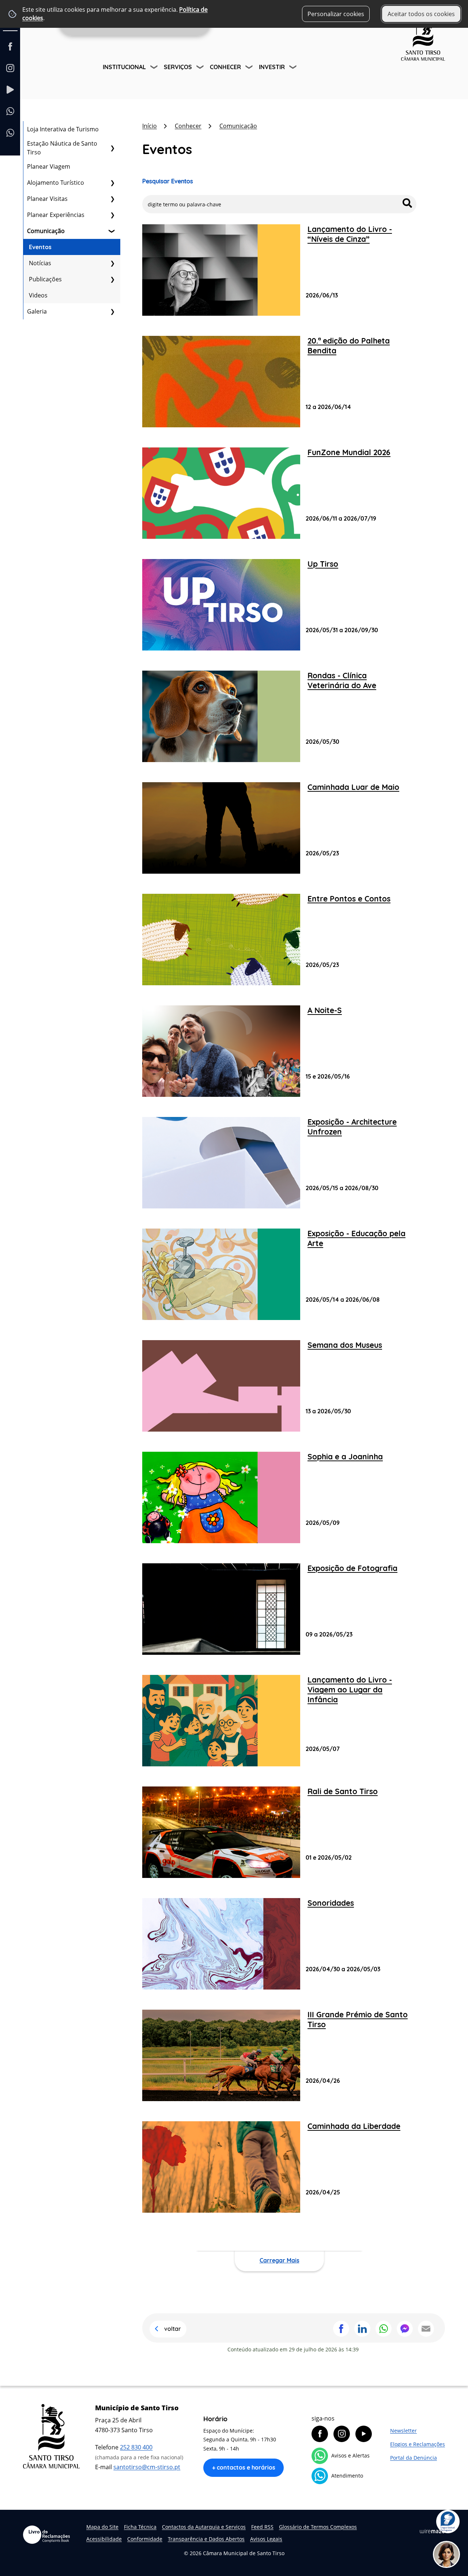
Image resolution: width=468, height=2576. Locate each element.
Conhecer (225, 67)
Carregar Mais (280, 2260)
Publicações (45, 279)
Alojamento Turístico (56, 183)
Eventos (40, 247)
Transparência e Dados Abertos (206, 2539)
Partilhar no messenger (405, 2329)
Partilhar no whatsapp (384, 2329)
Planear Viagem (49, 166)
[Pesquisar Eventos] (407, 203)
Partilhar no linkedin (362, 2329)
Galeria (37, 311)
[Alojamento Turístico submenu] (112, 183)
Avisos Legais (266, 2539)
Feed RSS (262, 2527)
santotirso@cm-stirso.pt (147, 2467)
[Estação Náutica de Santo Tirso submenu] (112, 148)
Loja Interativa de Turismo (63, 129)
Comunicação (46, 231)
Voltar (173, 2329)
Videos (38, 295)
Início (150, 126)
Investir (272, 67)
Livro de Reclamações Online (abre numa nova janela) (46, 2535)
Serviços (178, 67)
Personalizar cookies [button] (336, 14)
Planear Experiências (56, 215)
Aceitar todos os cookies (421, 14)
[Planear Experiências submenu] (112, 215)
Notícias (40, 263)
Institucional (124, 67)
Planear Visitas (47, 199)
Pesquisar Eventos (168, 181)
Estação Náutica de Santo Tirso (62, 148)
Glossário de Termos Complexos (318, 2527)
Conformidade (145, 2539)
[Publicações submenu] (112, 279)
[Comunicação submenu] (112, 231)
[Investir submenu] (294, 68)
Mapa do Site (102, 2527)
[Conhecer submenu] (250, 68)
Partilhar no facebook (341, 2329)
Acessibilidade (104, 2539)
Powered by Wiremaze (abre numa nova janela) (432, 2531)
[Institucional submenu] (155, 68)
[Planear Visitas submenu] (112, 199)
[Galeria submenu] (112, 311)
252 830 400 (136, 2447)
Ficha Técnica (140, 2527)
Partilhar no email (426, 2329)
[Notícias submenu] (112, 263)
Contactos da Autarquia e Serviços (204, 2527)
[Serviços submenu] (201, 68)
